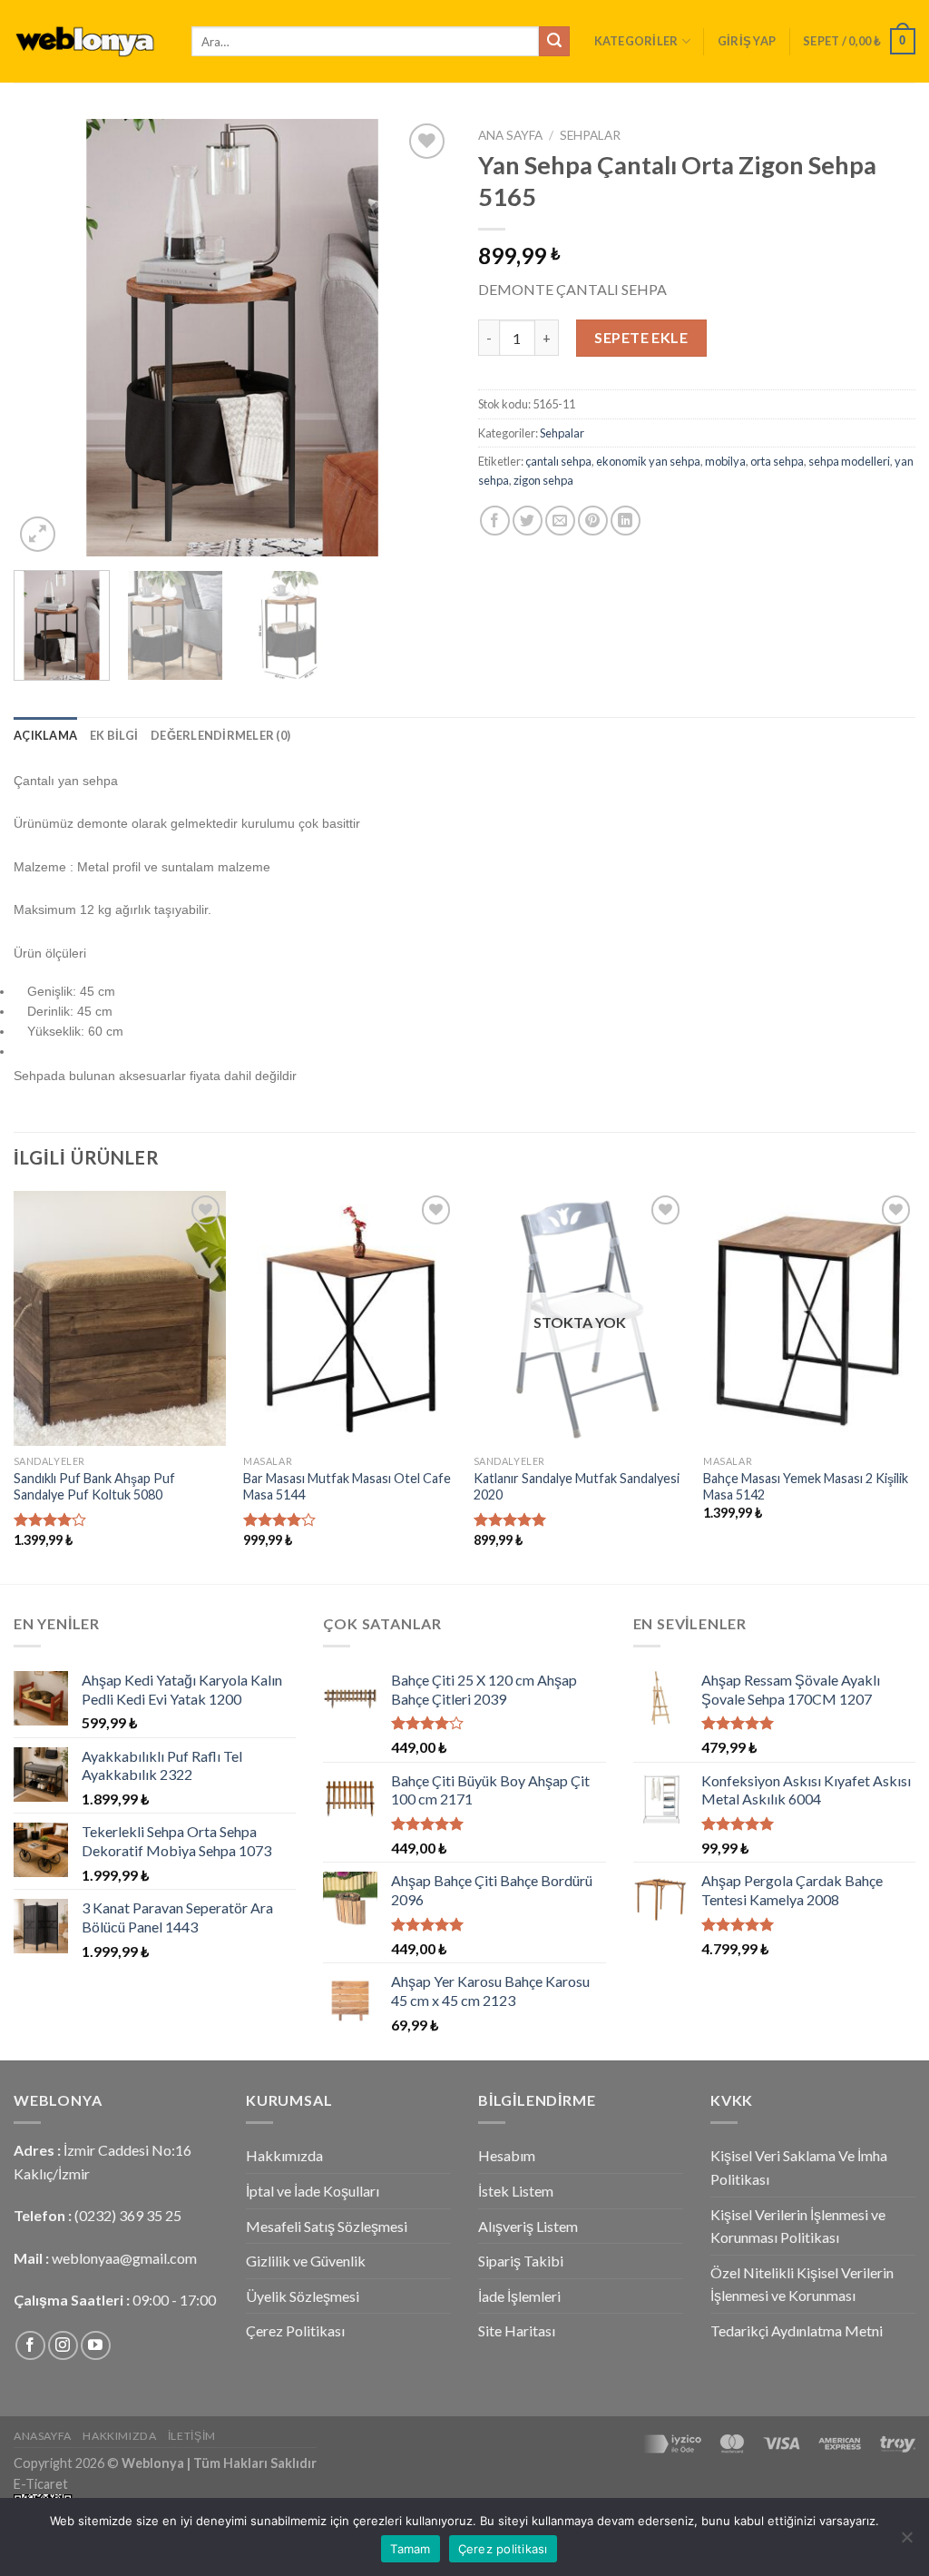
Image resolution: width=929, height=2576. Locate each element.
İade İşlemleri (519, 2296)
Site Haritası (517, 2330)
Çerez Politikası (295, 2330)
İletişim (192, 2436)
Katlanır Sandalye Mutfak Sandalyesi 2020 (577, 1487)
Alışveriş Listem (528, 2226)
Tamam (410, 2549)
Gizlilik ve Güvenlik (306, 2261)
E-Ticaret (41, 2484)
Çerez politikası (503, 2549)
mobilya (725, 461)
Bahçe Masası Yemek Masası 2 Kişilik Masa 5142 (806, 1487)
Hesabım (507, 2155)
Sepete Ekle (641, 337)
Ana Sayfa (510, 135)
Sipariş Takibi (521, 2261)
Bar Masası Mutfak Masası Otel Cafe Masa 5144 (347, 1487)
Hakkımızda (284, 2155)
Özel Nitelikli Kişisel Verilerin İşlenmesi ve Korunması (802, 2284)
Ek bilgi (114, 735)
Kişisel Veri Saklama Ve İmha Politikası (799, 2167)
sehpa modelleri (849, 461)
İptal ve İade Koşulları (313, 2191)
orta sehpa (777, 461)
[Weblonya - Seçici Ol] (89, 41)
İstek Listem (516, 2191)
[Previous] (45, 338)
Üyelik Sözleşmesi (303, 2296)
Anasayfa (43, 2436)
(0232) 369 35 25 (128, 2215)
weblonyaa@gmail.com (124, 2258)
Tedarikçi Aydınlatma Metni (797, 2330)
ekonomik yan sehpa (648, 461)
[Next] (419, 338)
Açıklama (45, 735)
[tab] (45, 735)
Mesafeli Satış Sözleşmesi (327, 2226)
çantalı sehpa (558, 461)
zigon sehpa (543, 480)
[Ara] (554, 42)
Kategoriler (636, 41)
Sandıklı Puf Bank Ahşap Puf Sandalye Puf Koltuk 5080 (94, 1487)
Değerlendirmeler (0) (220, 735)
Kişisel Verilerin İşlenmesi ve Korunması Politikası (798, 2226)
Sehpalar (590, 135)
